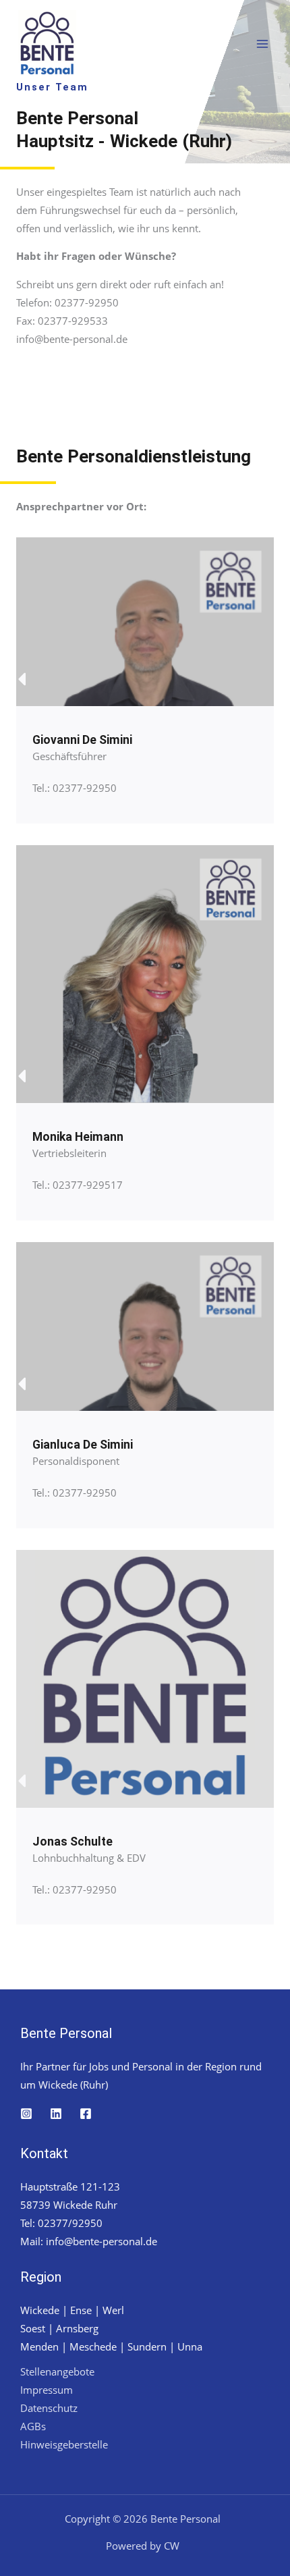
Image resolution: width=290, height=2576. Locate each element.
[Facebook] (86, 2114)
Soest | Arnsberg (59, 2328)
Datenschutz (49, 2408)
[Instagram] (26, 2114)
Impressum (47, 2390)
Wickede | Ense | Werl (72, 2310)
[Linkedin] (56, 2114)
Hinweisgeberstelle (64, 2444)
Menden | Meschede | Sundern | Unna (111, 2346)
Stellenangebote (57, 2371)
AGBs (33, 2426)
